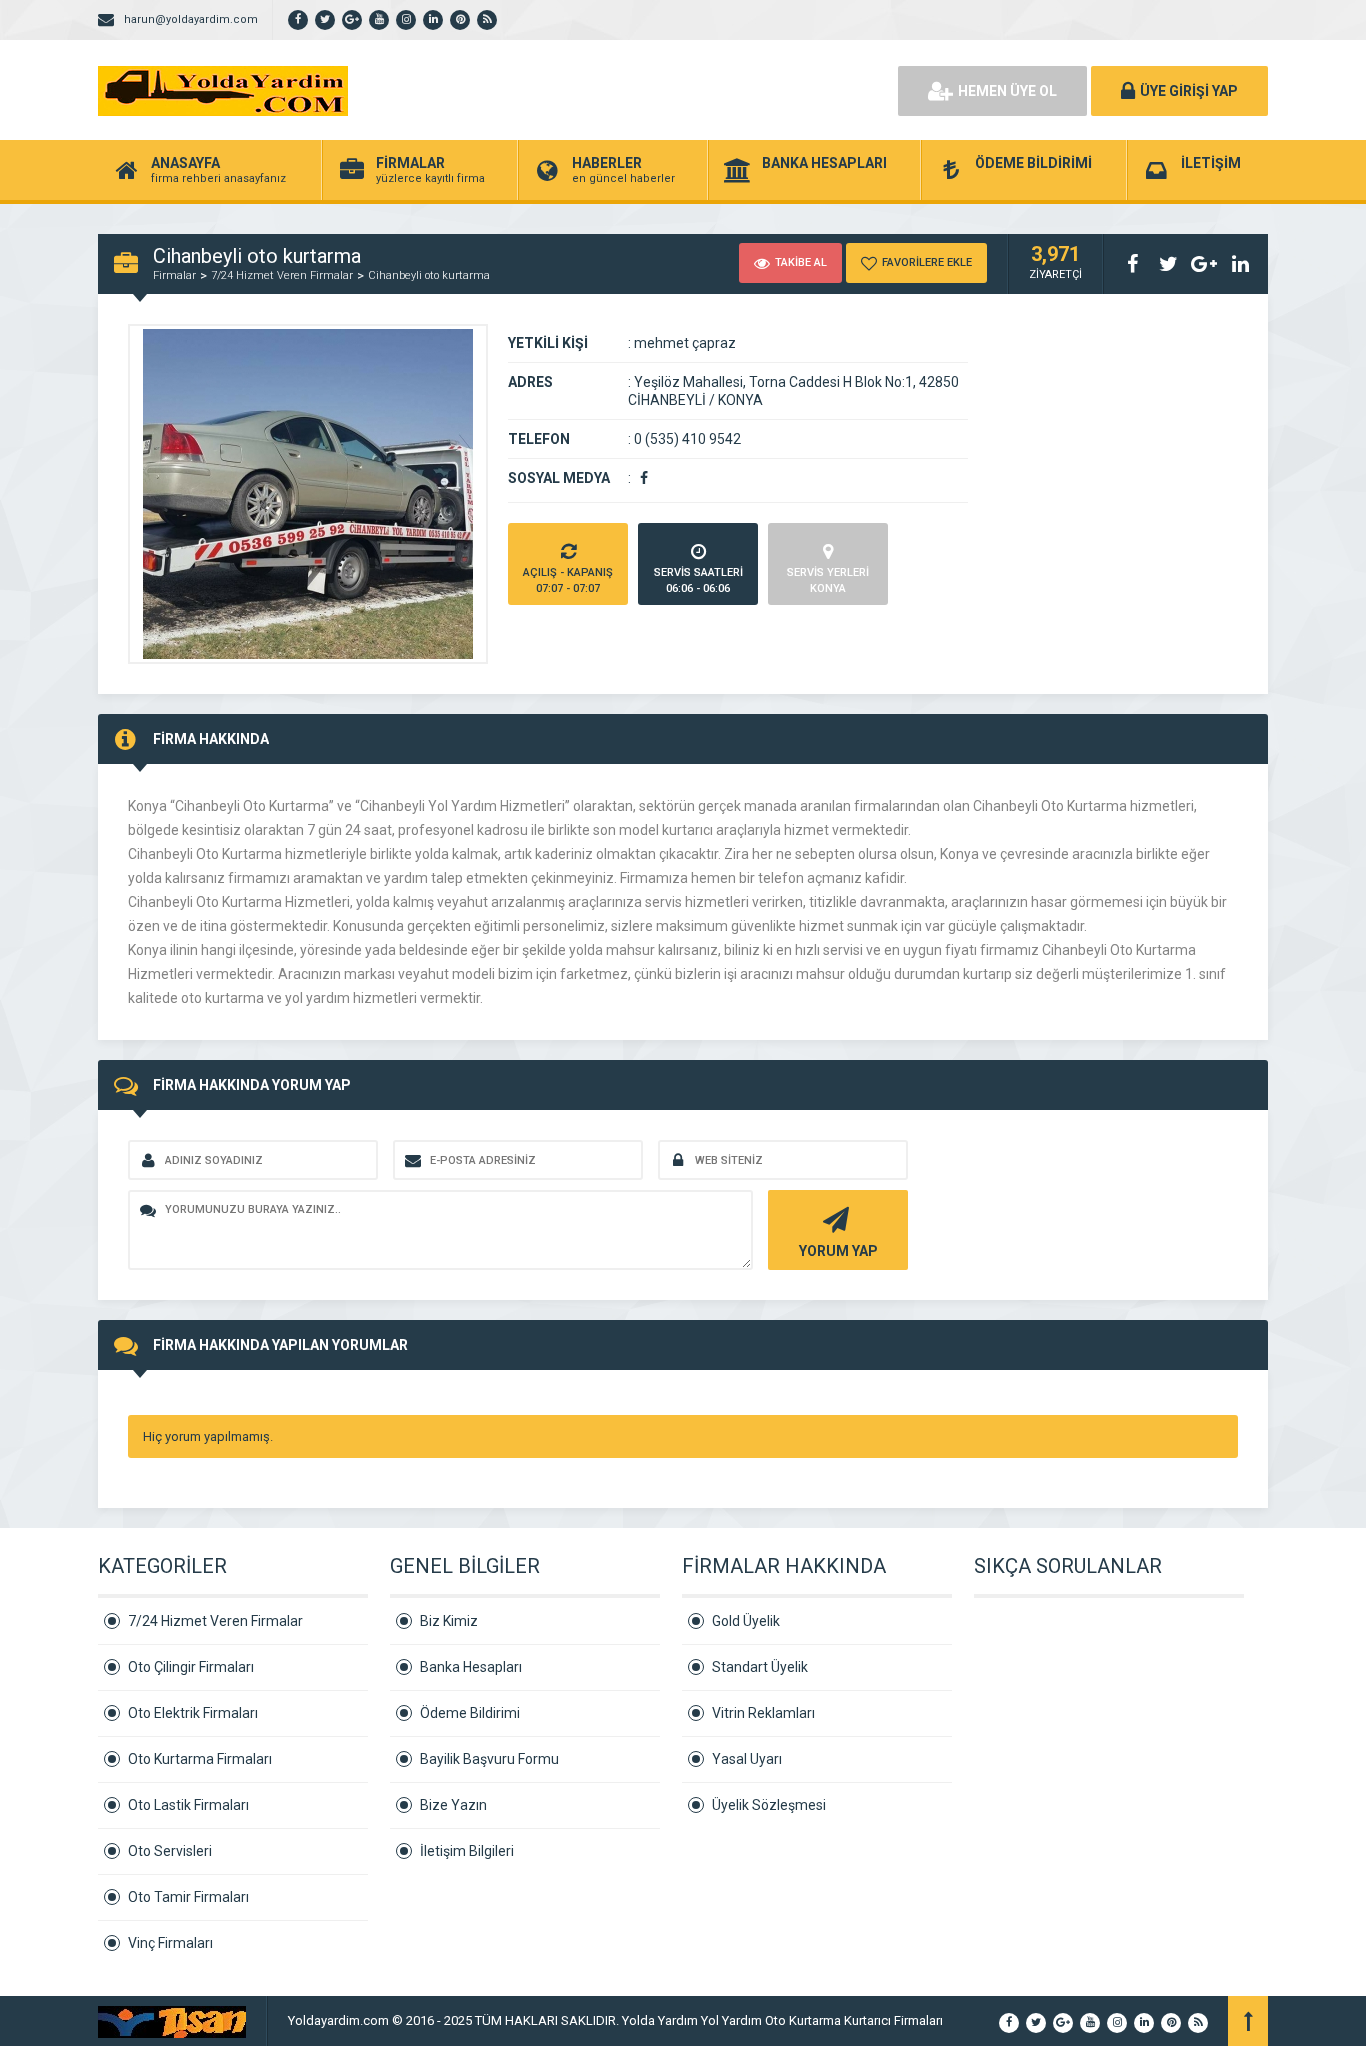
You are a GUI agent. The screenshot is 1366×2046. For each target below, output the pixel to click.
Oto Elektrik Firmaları (193, 1713)
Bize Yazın (453, 1805)
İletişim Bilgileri (467, 1851)
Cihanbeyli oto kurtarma (429, 275)
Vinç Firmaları (170, 1943)
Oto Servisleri (170, 1851)
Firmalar (174, 275)
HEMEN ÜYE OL (1007, 91)
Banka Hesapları (471, 1667)
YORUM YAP (838, 1251)
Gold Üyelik (746, 1621)
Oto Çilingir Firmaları (191, 1667)
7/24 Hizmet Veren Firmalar (282, 275)
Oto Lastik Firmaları (188, 1805)
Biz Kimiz (449, 1621)
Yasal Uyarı (747, 1759)
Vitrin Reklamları (763, 1713)
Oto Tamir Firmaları (188, 1897)
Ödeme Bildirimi (470, 1713)
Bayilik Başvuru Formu (489, 1759)
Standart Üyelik (760, 1667)
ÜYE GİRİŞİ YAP (1189, 91)
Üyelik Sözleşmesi (769, 1805)
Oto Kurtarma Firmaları (200, 1759)
